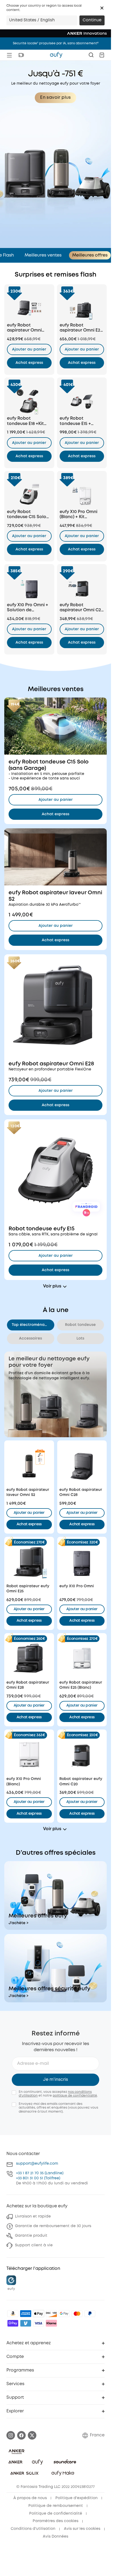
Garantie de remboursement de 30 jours (53, 2226)
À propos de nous (30, 2498)
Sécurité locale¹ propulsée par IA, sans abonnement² (56, 43)
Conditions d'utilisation (33, 2529)
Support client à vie (34, 2245)
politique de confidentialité (75, 2096)
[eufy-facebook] (21, 2435)
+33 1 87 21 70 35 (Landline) (40, 2173)
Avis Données (55, 2536)
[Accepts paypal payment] (90, 2314)
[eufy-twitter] (32, 2435)
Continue (92, 20)
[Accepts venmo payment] (26, 2323)
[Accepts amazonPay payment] (13, 2314)
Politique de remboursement (56, 2506)
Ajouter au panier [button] (29, 349)
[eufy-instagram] (11, 2435)
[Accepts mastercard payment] (77, 2314)
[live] (21, 55)
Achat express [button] (29, 1524)
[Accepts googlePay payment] (64, 2314)
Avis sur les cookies (82, 2529)
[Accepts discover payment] (51, 2314)
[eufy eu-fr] (56, 55)
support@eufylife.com (37, 2164)
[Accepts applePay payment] (39, 2314)
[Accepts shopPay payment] (13, 2323)
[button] (102, 8)
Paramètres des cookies (55, 2521)
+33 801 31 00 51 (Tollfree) (38, 2178)
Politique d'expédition (76, 2498)
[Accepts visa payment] (39, 2323)
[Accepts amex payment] (26, 2314)
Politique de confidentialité (56, 2514)
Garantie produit (31, 2236)
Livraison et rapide (33, 2216)
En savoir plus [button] (55, 98)
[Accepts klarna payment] (51, 2323)
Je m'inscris (55, 2080)
